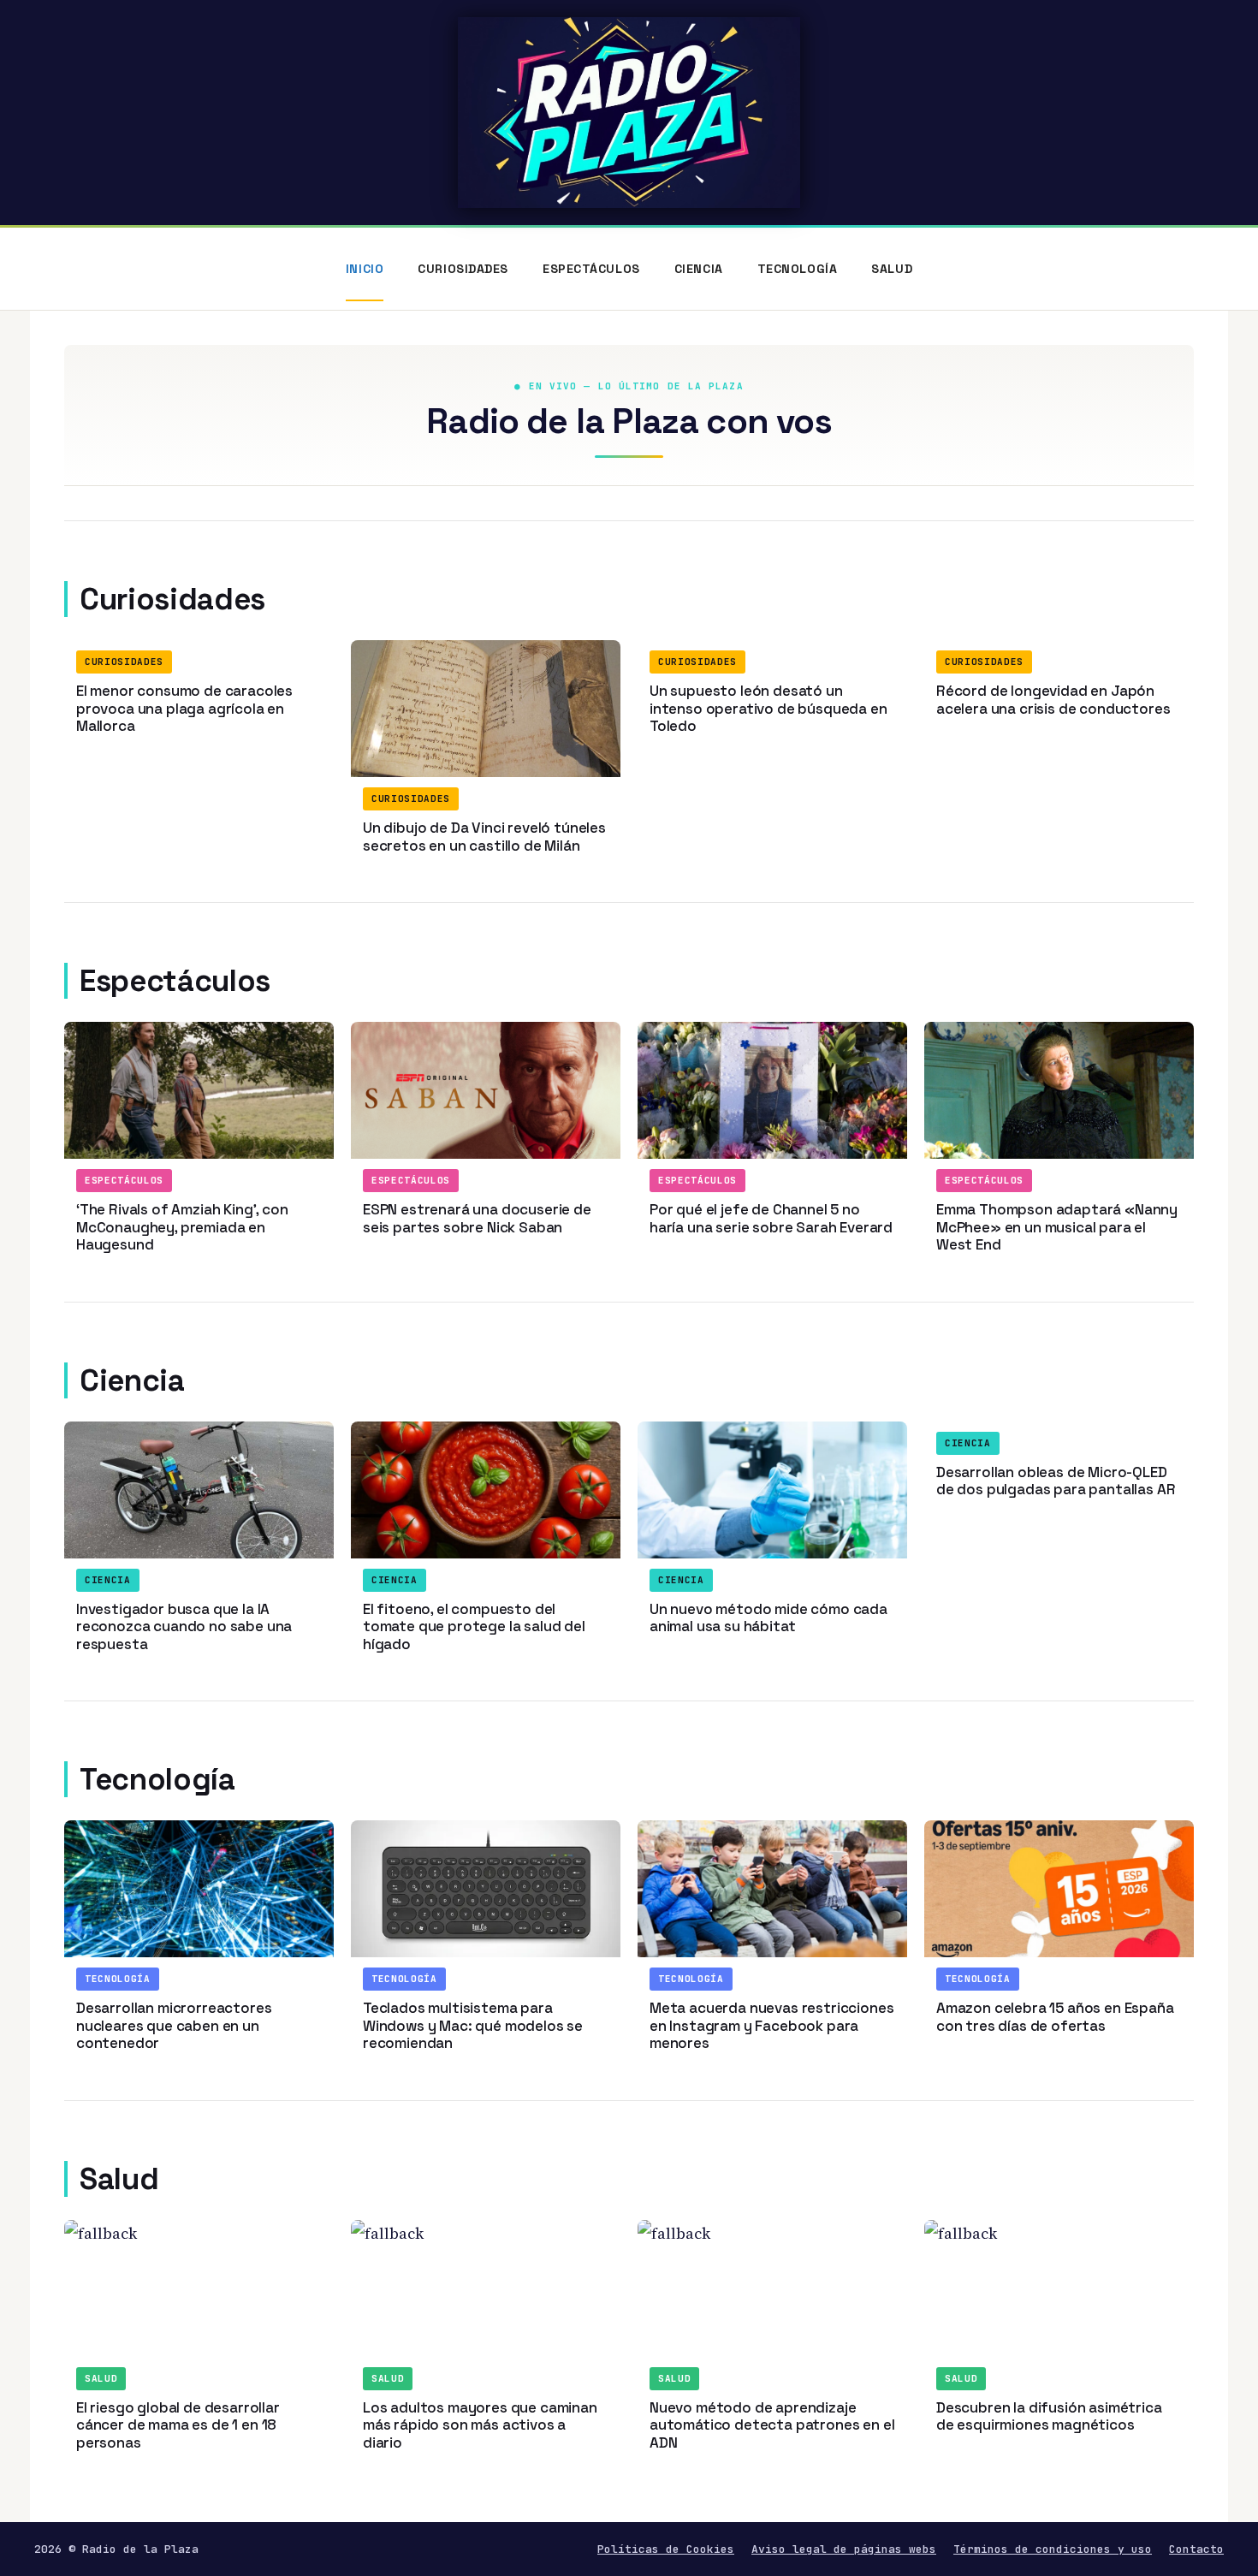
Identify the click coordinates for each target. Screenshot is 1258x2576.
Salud (892, 269)
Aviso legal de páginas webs (844, 2549)
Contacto (1196, 2549)
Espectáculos (591, 269)
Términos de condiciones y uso (1053, 2549)
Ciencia (699, 269)
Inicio (365, 269)
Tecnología (798, 269)
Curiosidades (463, 269)
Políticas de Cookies (666, 2549)
